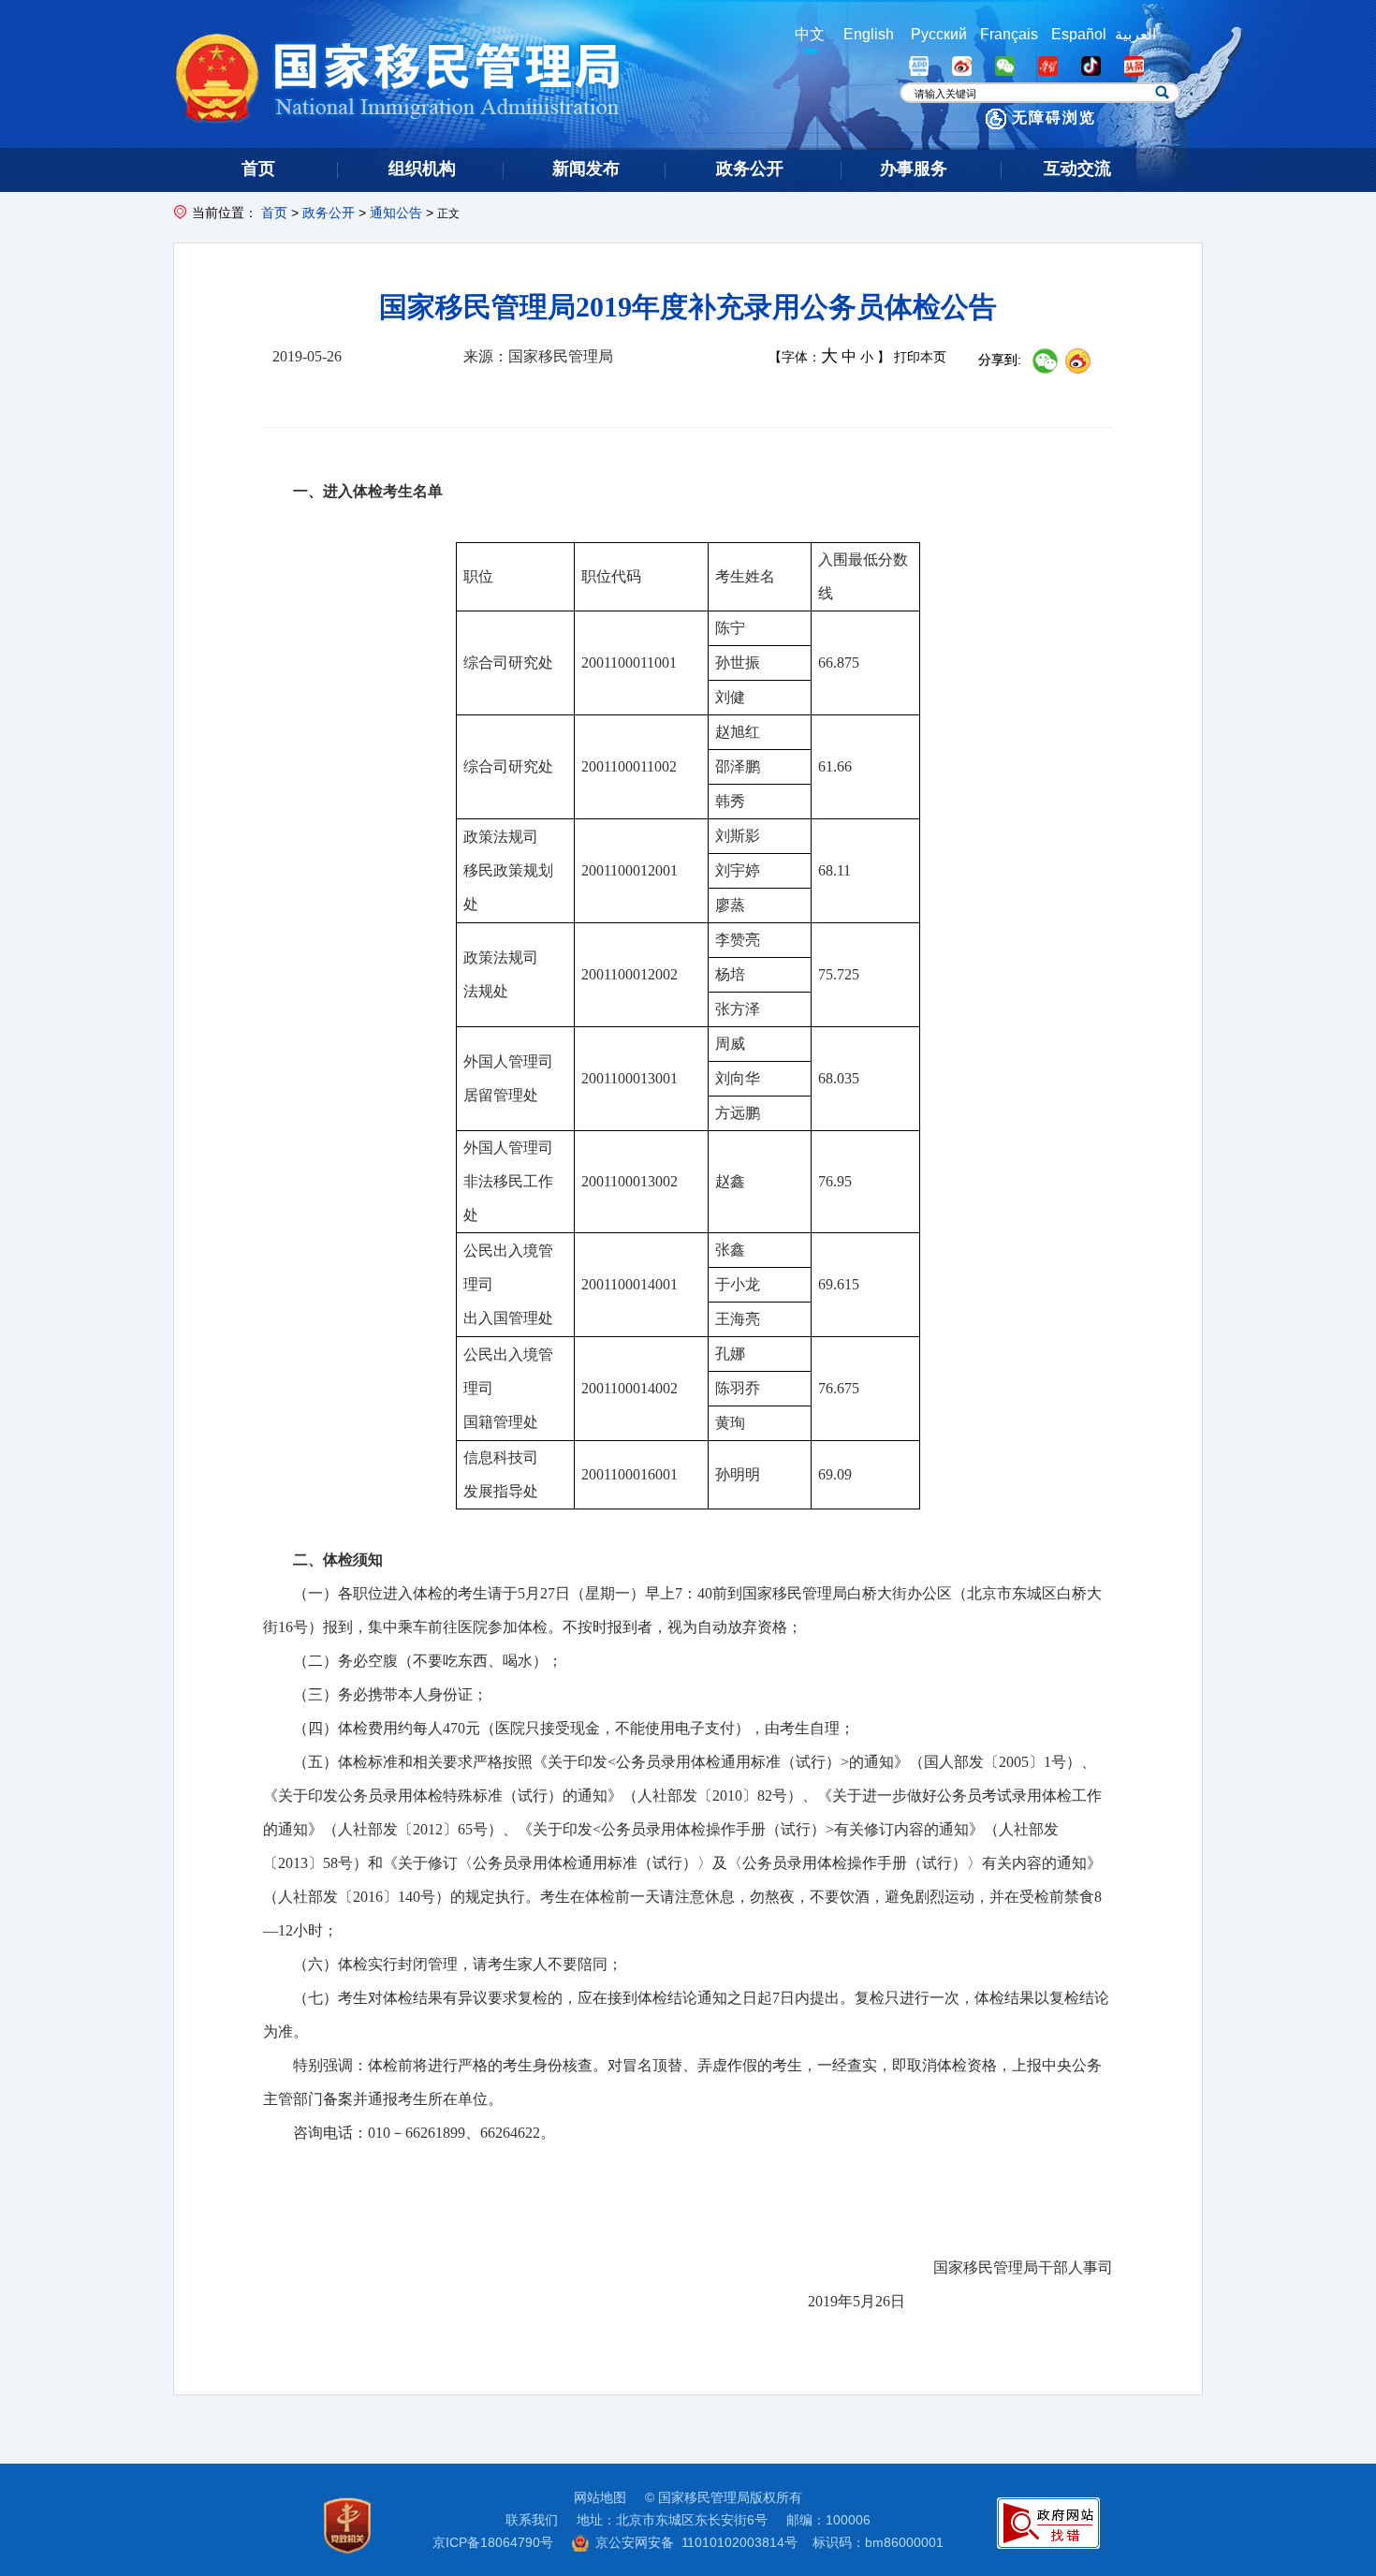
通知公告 (396, 213)
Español (1079, 34)
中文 (810, 34)
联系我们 (532, 2520)
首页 (274, 213)
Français (1009, 34)
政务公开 (329, 213)
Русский (939, 34)
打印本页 (920, 357)
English (869, 34)
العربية (1135, 34)
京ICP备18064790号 (493, 2542)
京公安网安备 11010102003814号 (696, 2542)
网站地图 (600, 2497)
